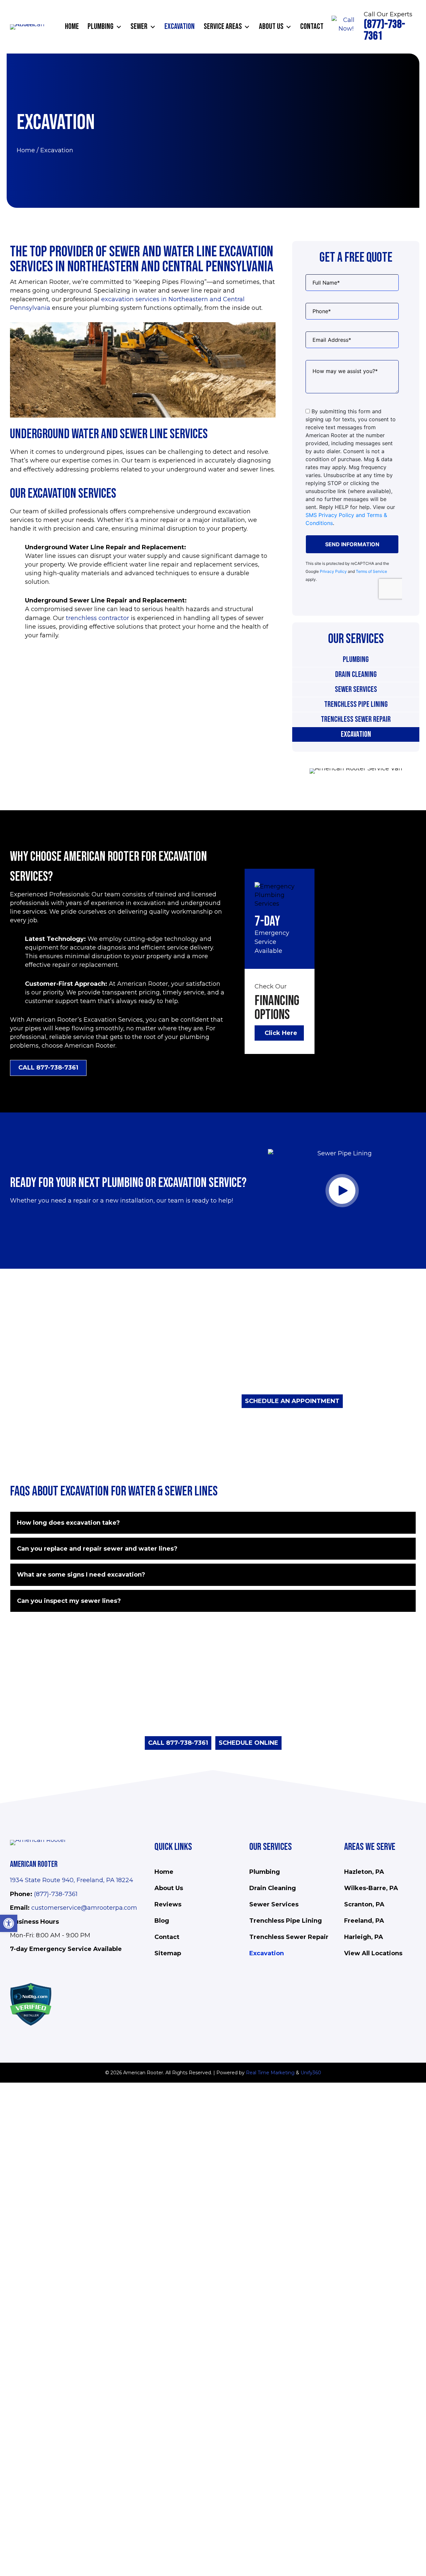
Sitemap (168, 1953)
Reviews (168, 1904)
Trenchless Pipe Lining (356, 704)
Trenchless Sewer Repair (356, 719)
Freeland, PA (364, 1921)
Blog (162, 1921)
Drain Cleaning (356, 674)
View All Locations (373, 1953)
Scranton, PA (364, 1904)
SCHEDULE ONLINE (248, 1743)
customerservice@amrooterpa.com (84, 1908)
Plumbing (356, 659)
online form (173, 1722)
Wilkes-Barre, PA (371, 1888)
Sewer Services (356, 689)
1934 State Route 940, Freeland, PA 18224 (72, 1880)
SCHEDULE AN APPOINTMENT (292, 1401)
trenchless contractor (98, 618)
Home (26, 150)
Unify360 (311, 2073)
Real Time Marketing (270, 2073)
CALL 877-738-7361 (178, 1743)
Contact (167, 1937)
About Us (169, 1888)
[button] (119, 27)
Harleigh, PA (364, 1937)
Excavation (356, 734)
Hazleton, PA (364, 1872)
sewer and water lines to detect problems (239, 1350)
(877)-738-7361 (56, 1894)
